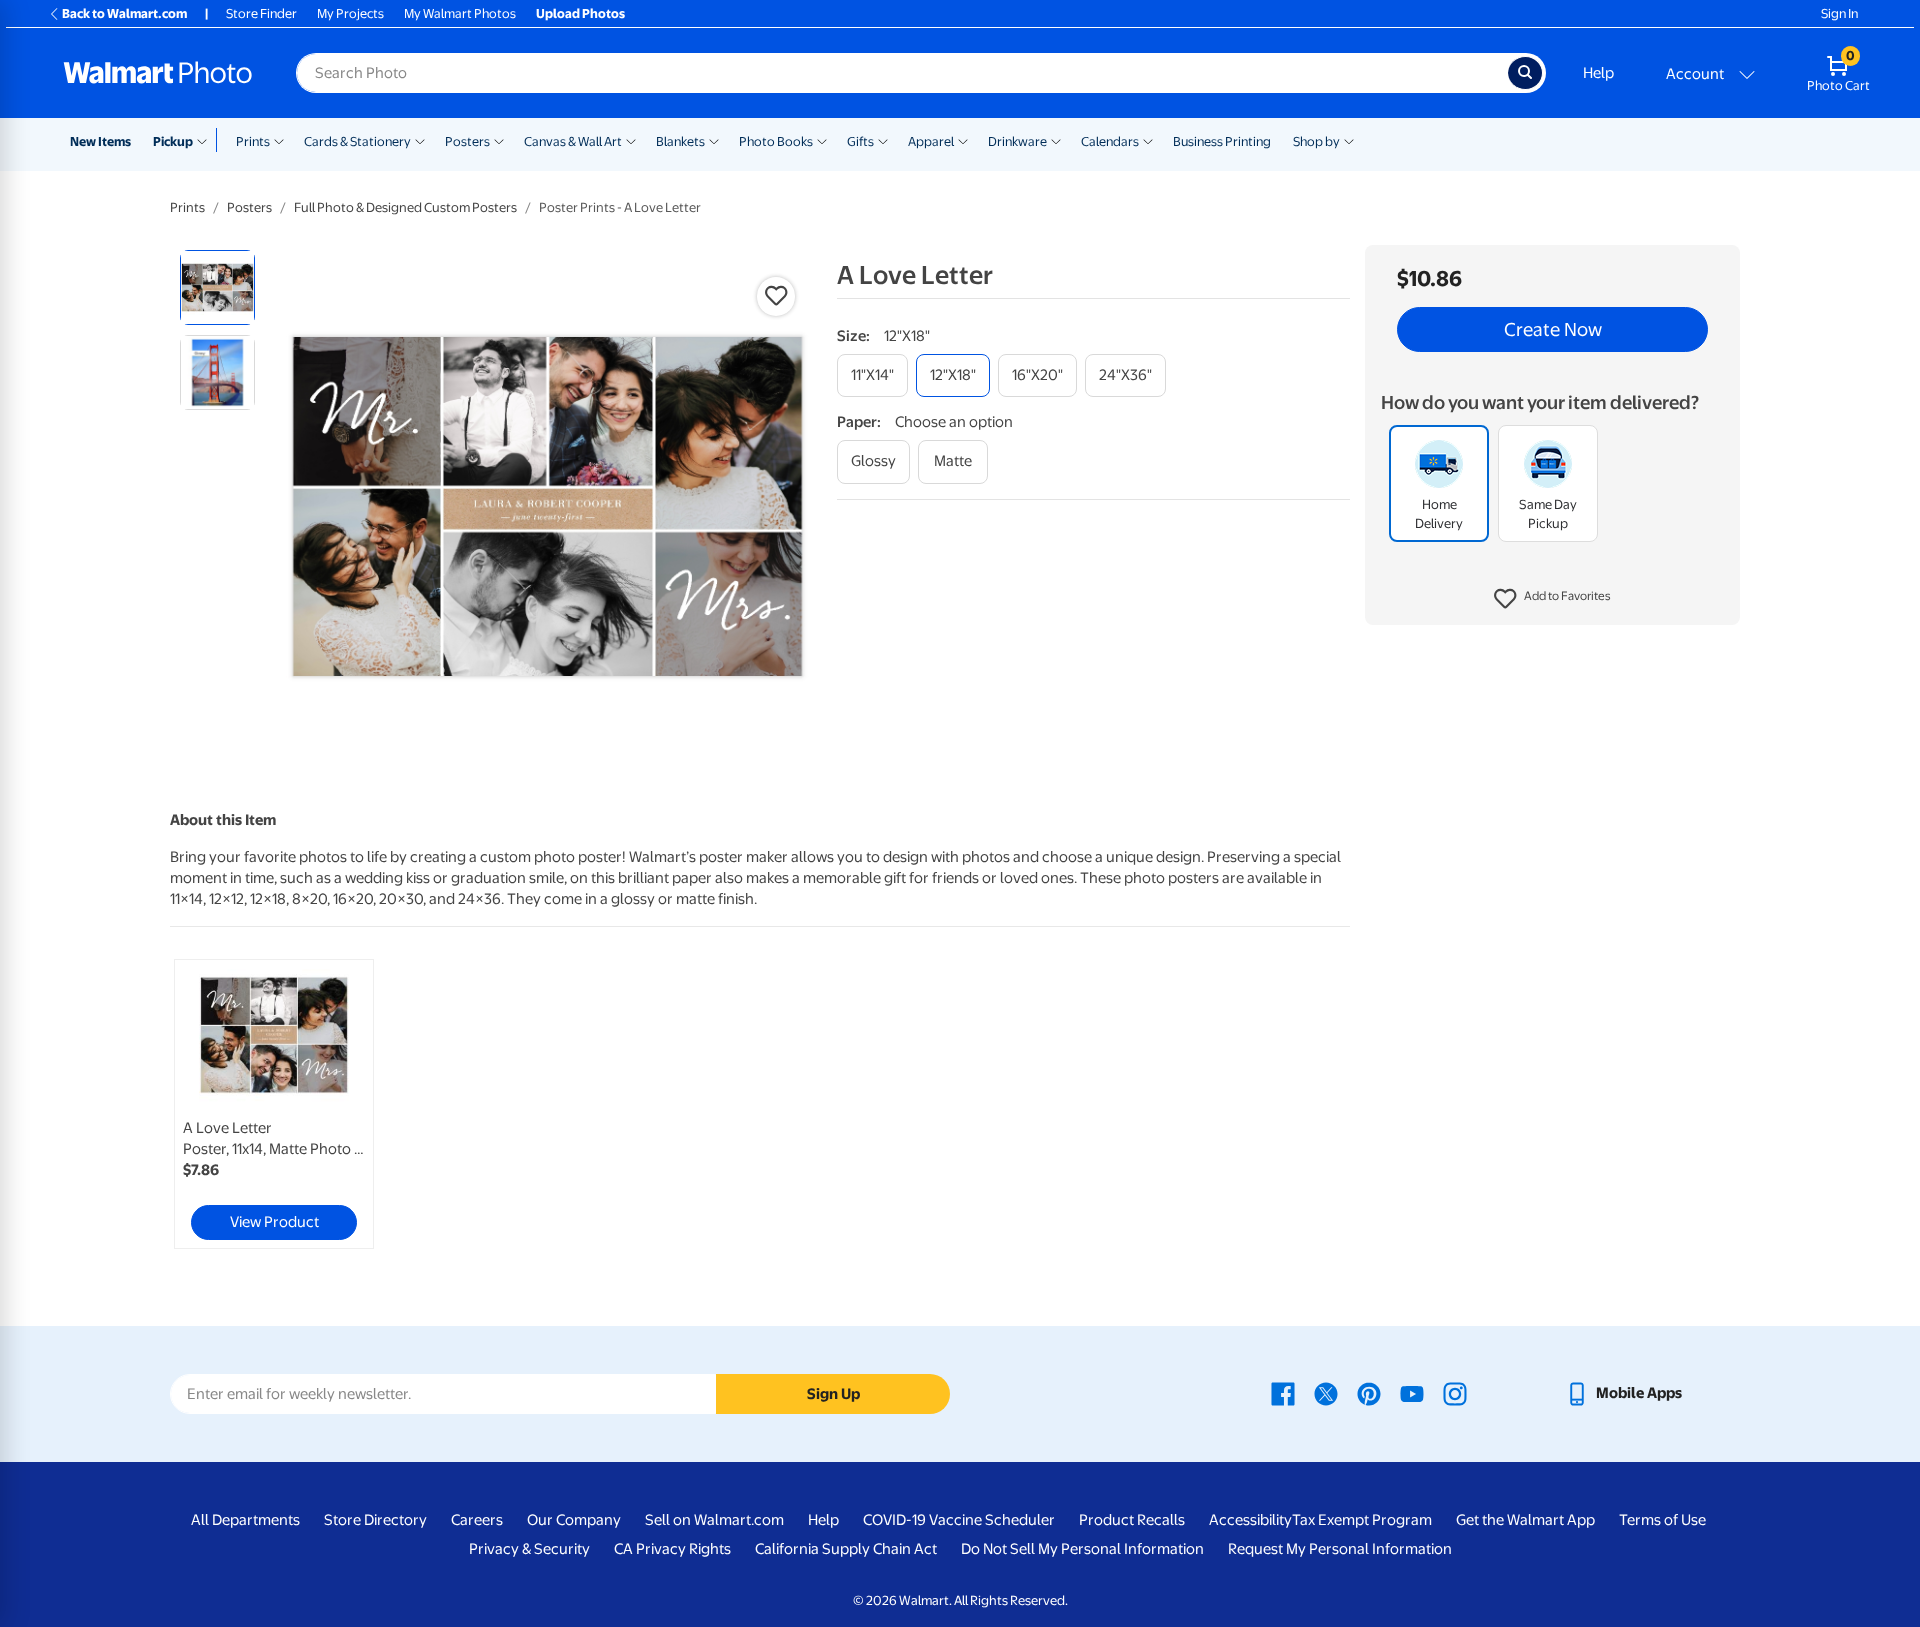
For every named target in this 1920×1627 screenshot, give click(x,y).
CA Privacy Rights (672, 1549)
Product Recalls (1132, 1520)
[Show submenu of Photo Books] (822, 140)
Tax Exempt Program (1362, 1520)
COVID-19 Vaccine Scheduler (959, 1520)
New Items (100, 141)
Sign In (1839, 13)
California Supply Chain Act (846, 1549)
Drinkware (1017, 141)
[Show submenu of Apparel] (963, 140)
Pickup (173, 141)
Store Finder (261, 13)
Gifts (860, 141)
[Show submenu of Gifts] (883, 140)
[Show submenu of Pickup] (206, 140)
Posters (467, 141)
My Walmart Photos (460, 13)
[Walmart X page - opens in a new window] (1326, 1393)
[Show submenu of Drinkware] (1056, 140)
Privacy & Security (529, 1549)
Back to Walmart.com (124, 13)
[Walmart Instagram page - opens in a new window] (1455, 1393)
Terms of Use (1662, 1520)
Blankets (680, 141)
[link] (274, 1104)
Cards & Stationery (357, 141)
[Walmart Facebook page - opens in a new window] (1283, 1393)
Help (1598, 73)
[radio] (217, 287)
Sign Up (833, 1394)
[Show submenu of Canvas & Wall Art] (631, 140)
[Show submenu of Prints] (279, 140)
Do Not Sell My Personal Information (1082, 1549)
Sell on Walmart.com (714, 1520)
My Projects (350, 13)
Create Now (1553, 330)
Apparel (931, 141)
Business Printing (1222, 141)
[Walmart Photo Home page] (158, 73)
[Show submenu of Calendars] (1148, 140)
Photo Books (776, 141)
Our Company (574, 1520)
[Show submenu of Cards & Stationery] (420, 140)
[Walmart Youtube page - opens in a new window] (1412, 1393)
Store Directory (375, 1520)
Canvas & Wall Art (573, 141)
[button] (1552, 600)
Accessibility (1250, 1520)
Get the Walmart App (1525, 1520)
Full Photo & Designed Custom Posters (405, 207)
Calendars (1110, 141)
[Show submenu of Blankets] (714, 140)
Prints (253, 141)
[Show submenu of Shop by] (1349, 140)
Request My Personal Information (1340, 1549)
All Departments (245, 1520)
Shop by (1316, 141)
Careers (477, 1520)
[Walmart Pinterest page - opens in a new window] (1369, 1393)
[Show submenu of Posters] (499, 140)
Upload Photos (580, 13)
